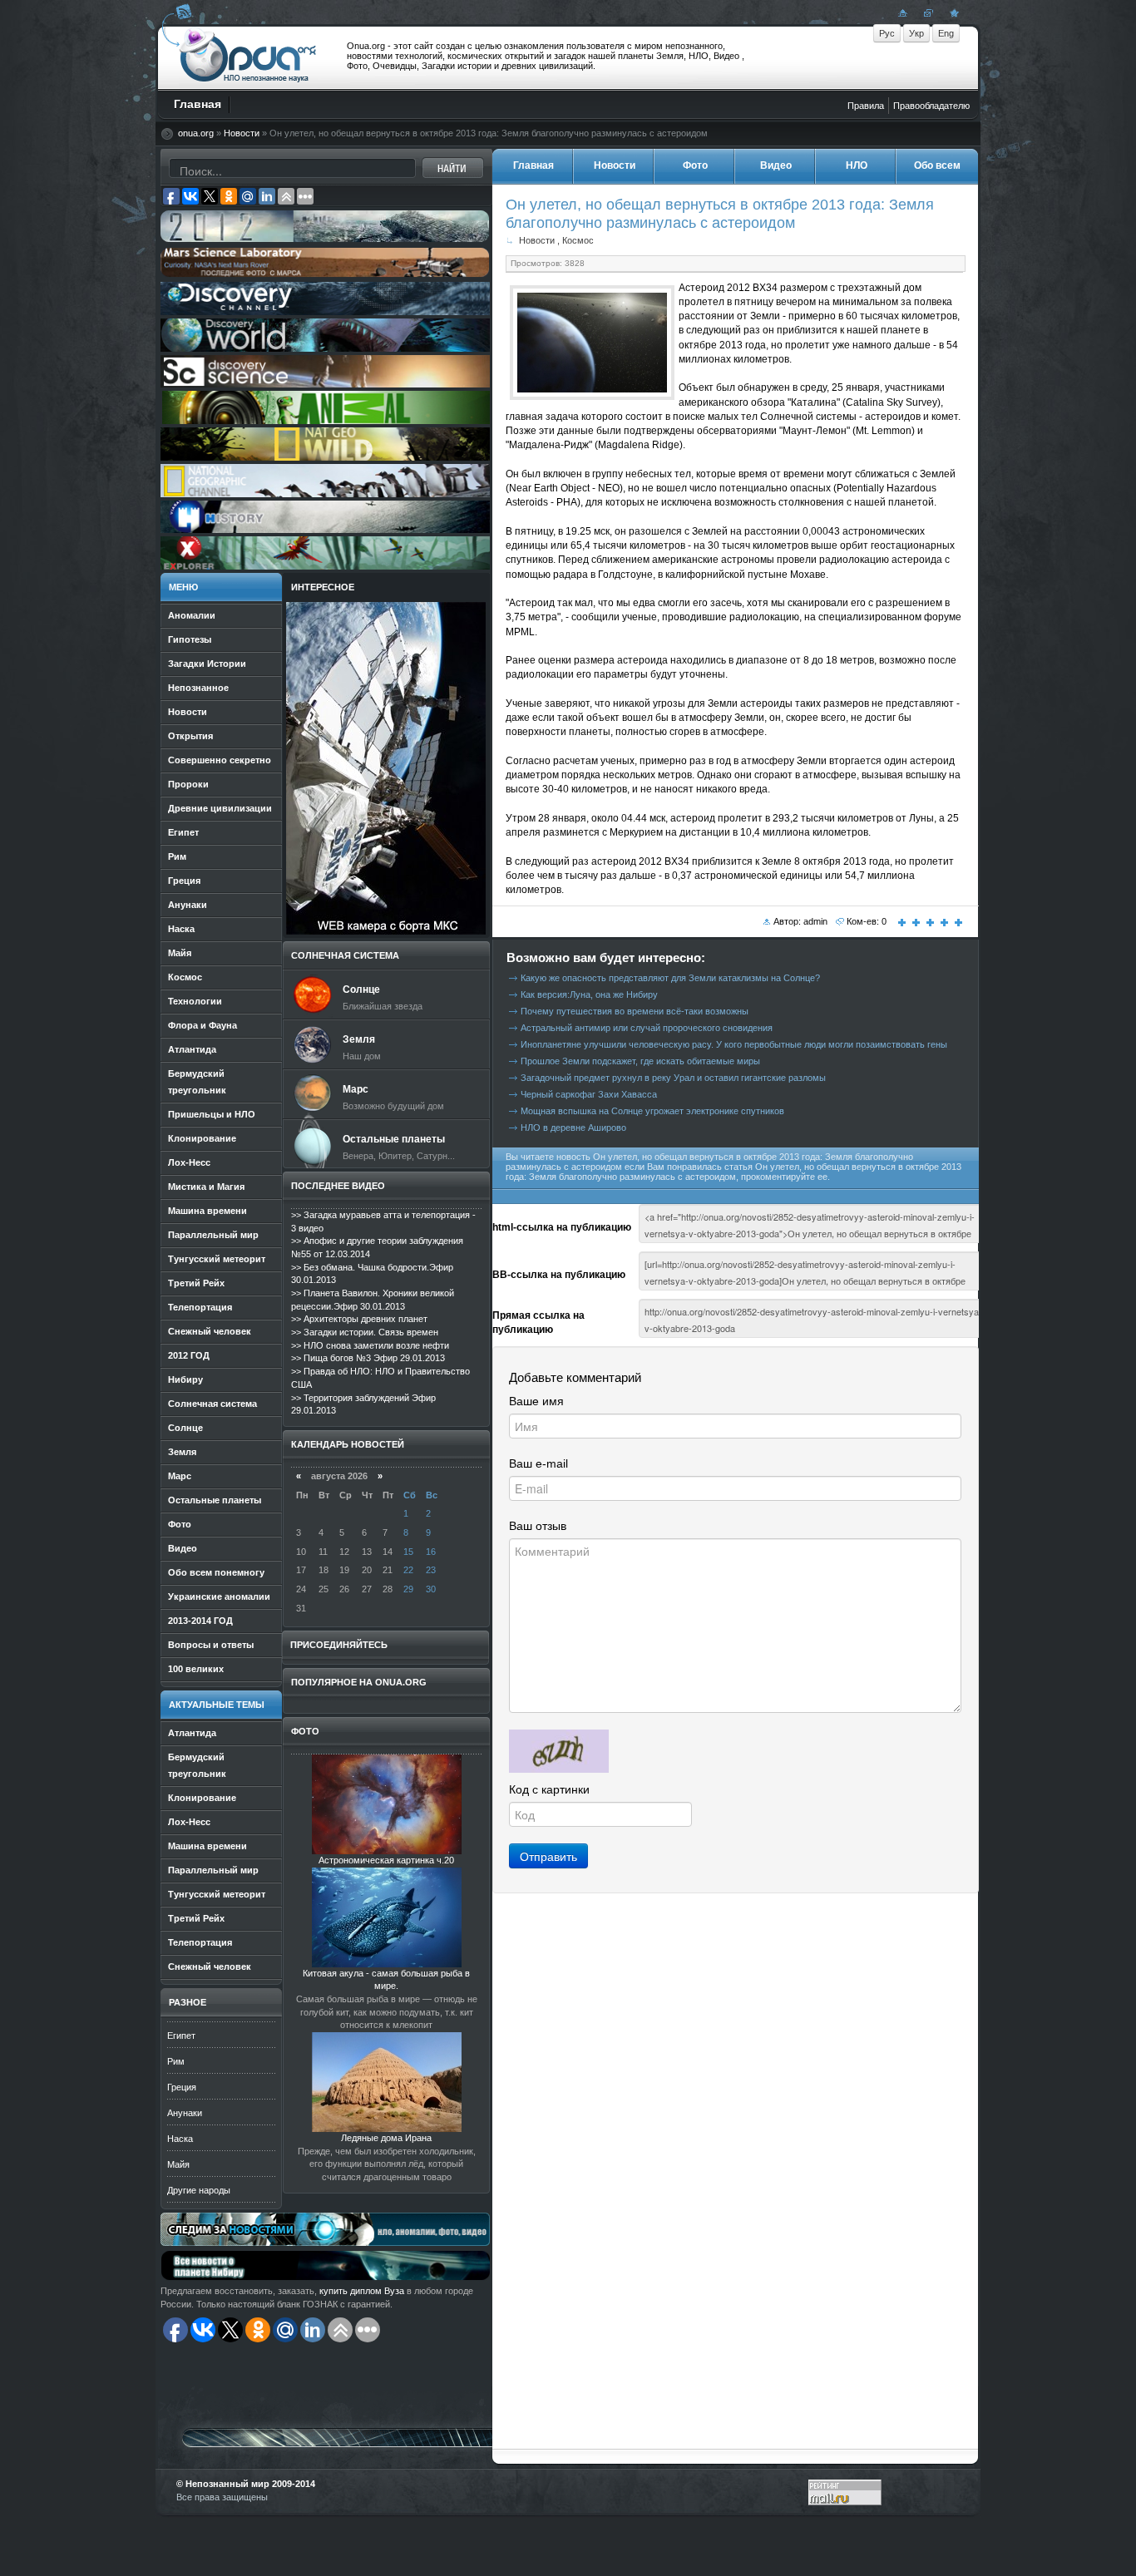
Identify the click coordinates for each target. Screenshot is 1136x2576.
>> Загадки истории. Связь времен (365, 1332)
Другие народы (199, 2190)
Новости (242, 133)
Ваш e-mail (538, 1463)
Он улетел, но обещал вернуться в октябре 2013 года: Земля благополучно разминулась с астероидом (720, 213)
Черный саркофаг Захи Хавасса (589, 1094)
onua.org (196, 133)
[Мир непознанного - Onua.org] (952, 12)
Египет (181, 2036)
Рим (176, 2061)
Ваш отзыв (538, 1526)
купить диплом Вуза (362, 2291)
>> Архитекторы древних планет (359, 1319)
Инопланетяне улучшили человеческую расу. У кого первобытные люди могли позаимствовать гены (734, 1044)
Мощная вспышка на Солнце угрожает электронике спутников (652, 1111)
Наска (180, 2139)
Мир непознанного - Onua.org (248, 57)
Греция (182, 2087)
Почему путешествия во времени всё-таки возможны (635, 1011)
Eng (946, 33)
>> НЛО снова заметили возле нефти (370, 1345)
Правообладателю (931, 106)
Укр (916, 33)
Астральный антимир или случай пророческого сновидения (647, 1028)
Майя (178, 2164)
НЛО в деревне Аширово (573, 1128)
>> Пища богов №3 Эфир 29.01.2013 (368, 1358)
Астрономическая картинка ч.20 (386, 1860)
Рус (887, 33)
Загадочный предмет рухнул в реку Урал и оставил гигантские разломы (673, 1078)
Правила (866, 106)
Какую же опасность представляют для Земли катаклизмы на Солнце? (670, 978)
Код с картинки (549, 1789)
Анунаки (185, 2113)
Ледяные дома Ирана (386, 2138)
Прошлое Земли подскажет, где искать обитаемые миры (640, 1061)
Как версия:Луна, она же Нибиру (589, 994)
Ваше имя (536, 1401)
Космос (578, 240)
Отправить (548, 1856)
